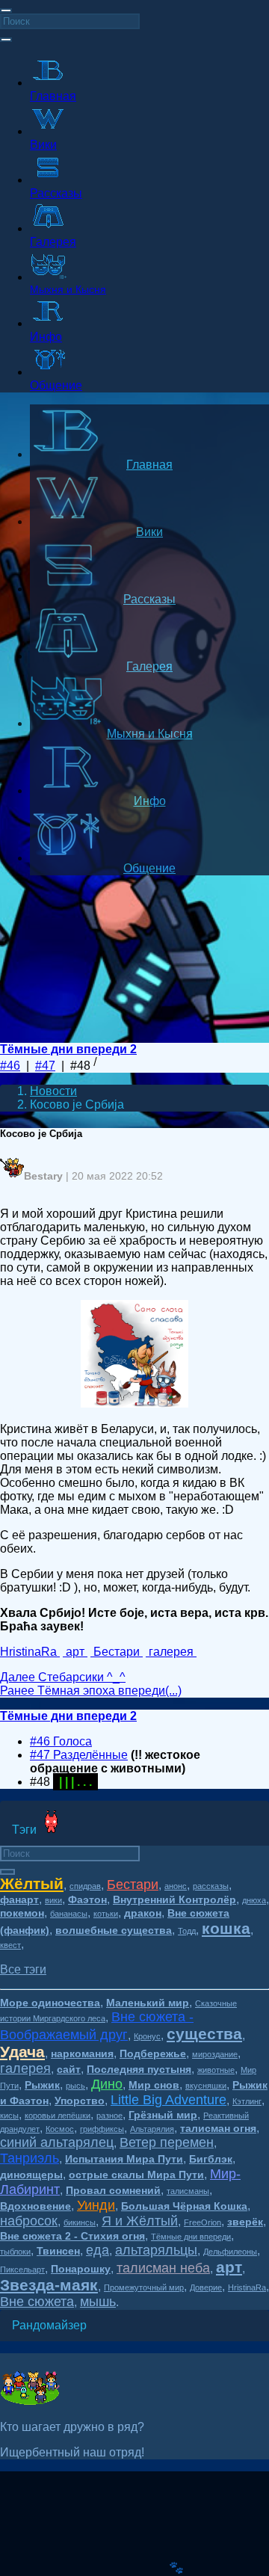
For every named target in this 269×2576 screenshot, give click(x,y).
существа (204, 2034)
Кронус (147, 2036)
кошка (226, 1928)
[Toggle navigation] (6, 10)
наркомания (82, 2053)
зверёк (245, 2222)
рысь (75, 2086)
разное (109, 2116)
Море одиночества (50, 2003)
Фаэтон (87, 1899)
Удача (22, 2052)
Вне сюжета (37, 2302)
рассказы (211, 1886)
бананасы (69, 1914)
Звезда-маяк (49, 2285)
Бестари (133, 1885)
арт (229, 2267)
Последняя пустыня (139, 2069)
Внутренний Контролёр (174, 1899)
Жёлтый (32, 1883)
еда (98, 2250)
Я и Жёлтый (140, 2221)
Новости (53, 1091)
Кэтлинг (247, 2101)
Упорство (80, 2101)
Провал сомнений (113, 2190)
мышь (98, 2302)
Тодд (187, 1931)
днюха (254, 1900)
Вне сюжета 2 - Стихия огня (72, 2236)
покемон (22, 1913)
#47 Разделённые (79, 1755)
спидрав (85, 1886)
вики (53, 1900)
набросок (29, 2221)
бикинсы (80, 2222)
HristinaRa (247, 2287)
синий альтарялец (57, 2142)
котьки (106, 1914)
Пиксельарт (22, 2270)
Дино (107, 2084)
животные (216, 2070)
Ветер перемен (167, 2142)
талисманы (188, 2191)
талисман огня (218, 2128)
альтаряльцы (156, 2250)
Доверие (206, 2287)
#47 (45, 1066)
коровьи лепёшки (58, 2116)
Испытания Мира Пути (124, 2159)
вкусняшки (206, 2086)
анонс (176, 1886)
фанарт (19, 1899)
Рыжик (42, 2085)
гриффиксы (102, 2129)
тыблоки (15, 2252)
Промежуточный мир (144, 2287)
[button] (23, 1969)
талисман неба (163, 2268)
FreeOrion (202, 2222)
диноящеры (31, 2175)
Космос (60, 2129)
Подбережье (153, 2053)
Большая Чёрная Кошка (184, 2206)
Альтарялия (152, 2129)
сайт (69, 2069)
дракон (143, 1913)
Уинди (96, 2205)
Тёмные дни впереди (191, 2237)
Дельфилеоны (230, 2252)
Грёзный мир (163, 2115)
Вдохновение (35, 2206)
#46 (10, 1066)
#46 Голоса (61, 1741)
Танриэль (30, 2158)
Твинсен (58, 2251)
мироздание (215, 2054)
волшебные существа (114, 1930)
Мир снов (154, 2085)
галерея (25, 2068)
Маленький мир (148, 2003)
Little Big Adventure (168, 2100)
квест (10, 1945)
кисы (9, 2116)
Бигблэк (211, 2159)
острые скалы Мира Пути (136, 2175)
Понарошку (81, 2269)
